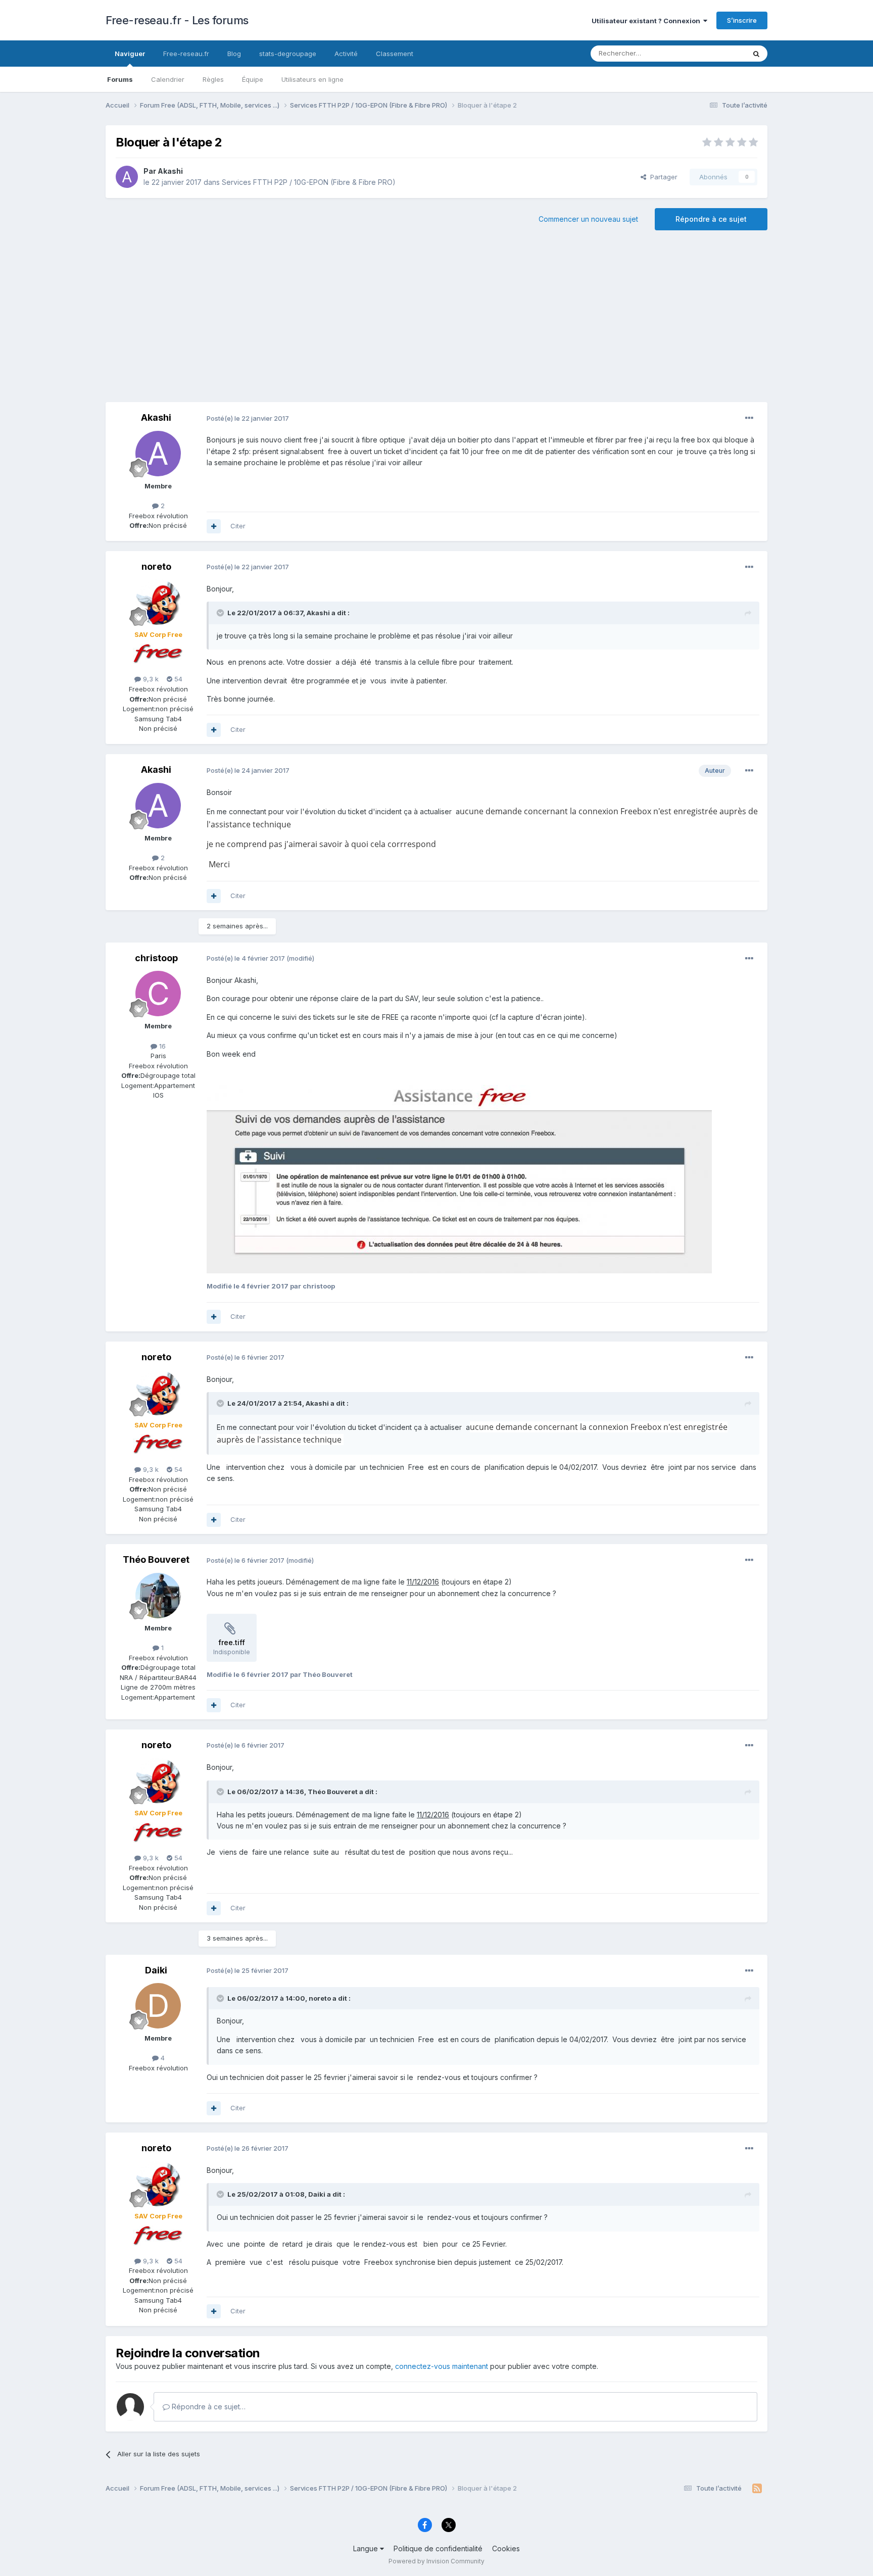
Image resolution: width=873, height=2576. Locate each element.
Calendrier (168, 79)
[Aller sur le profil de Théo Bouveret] (158, 1596)
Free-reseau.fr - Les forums (177, 20)
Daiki (156, 1970)
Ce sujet (719, 53)
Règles (213, 79)
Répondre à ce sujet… (208, 2407)
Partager (662, 177)
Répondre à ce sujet (711, 219)
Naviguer (130, 54)
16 (161, 1046)
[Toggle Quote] (221, 613)
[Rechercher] (756, 54)
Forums (120, 79)
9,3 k (150, 679)
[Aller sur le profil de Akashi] (127, 177)
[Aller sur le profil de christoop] (158, 994)
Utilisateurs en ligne (312, 79)
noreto (156, 566)
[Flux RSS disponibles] (757, 2489)
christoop (156, 958)
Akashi (170, 171)
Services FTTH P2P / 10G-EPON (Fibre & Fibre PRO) (309, 182)
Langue (367, 2548)
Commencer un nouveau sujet (588, 219)
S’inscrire (742, 20)
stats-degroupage (288, 54)
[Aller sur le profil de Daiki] (158, 2006)
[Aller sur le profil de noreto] (158, 602)
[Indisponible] (459, 1179)
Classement (395, 54)
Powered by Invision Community (437, 2561)
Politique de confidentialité (438, 2548)
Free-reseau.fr (186, 54)
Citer (238, 526)
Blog (234, 54)
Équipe (253, 79)
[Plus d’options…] (749, 418)
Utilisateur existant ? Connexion (647, 21)
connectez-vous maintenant (442, 2366)
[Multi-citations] (214, 526)
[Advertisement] (437, 321)
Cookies (506, 2548)
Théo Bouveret (156, 1559)
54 (177, 679)
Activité (346, 54)
